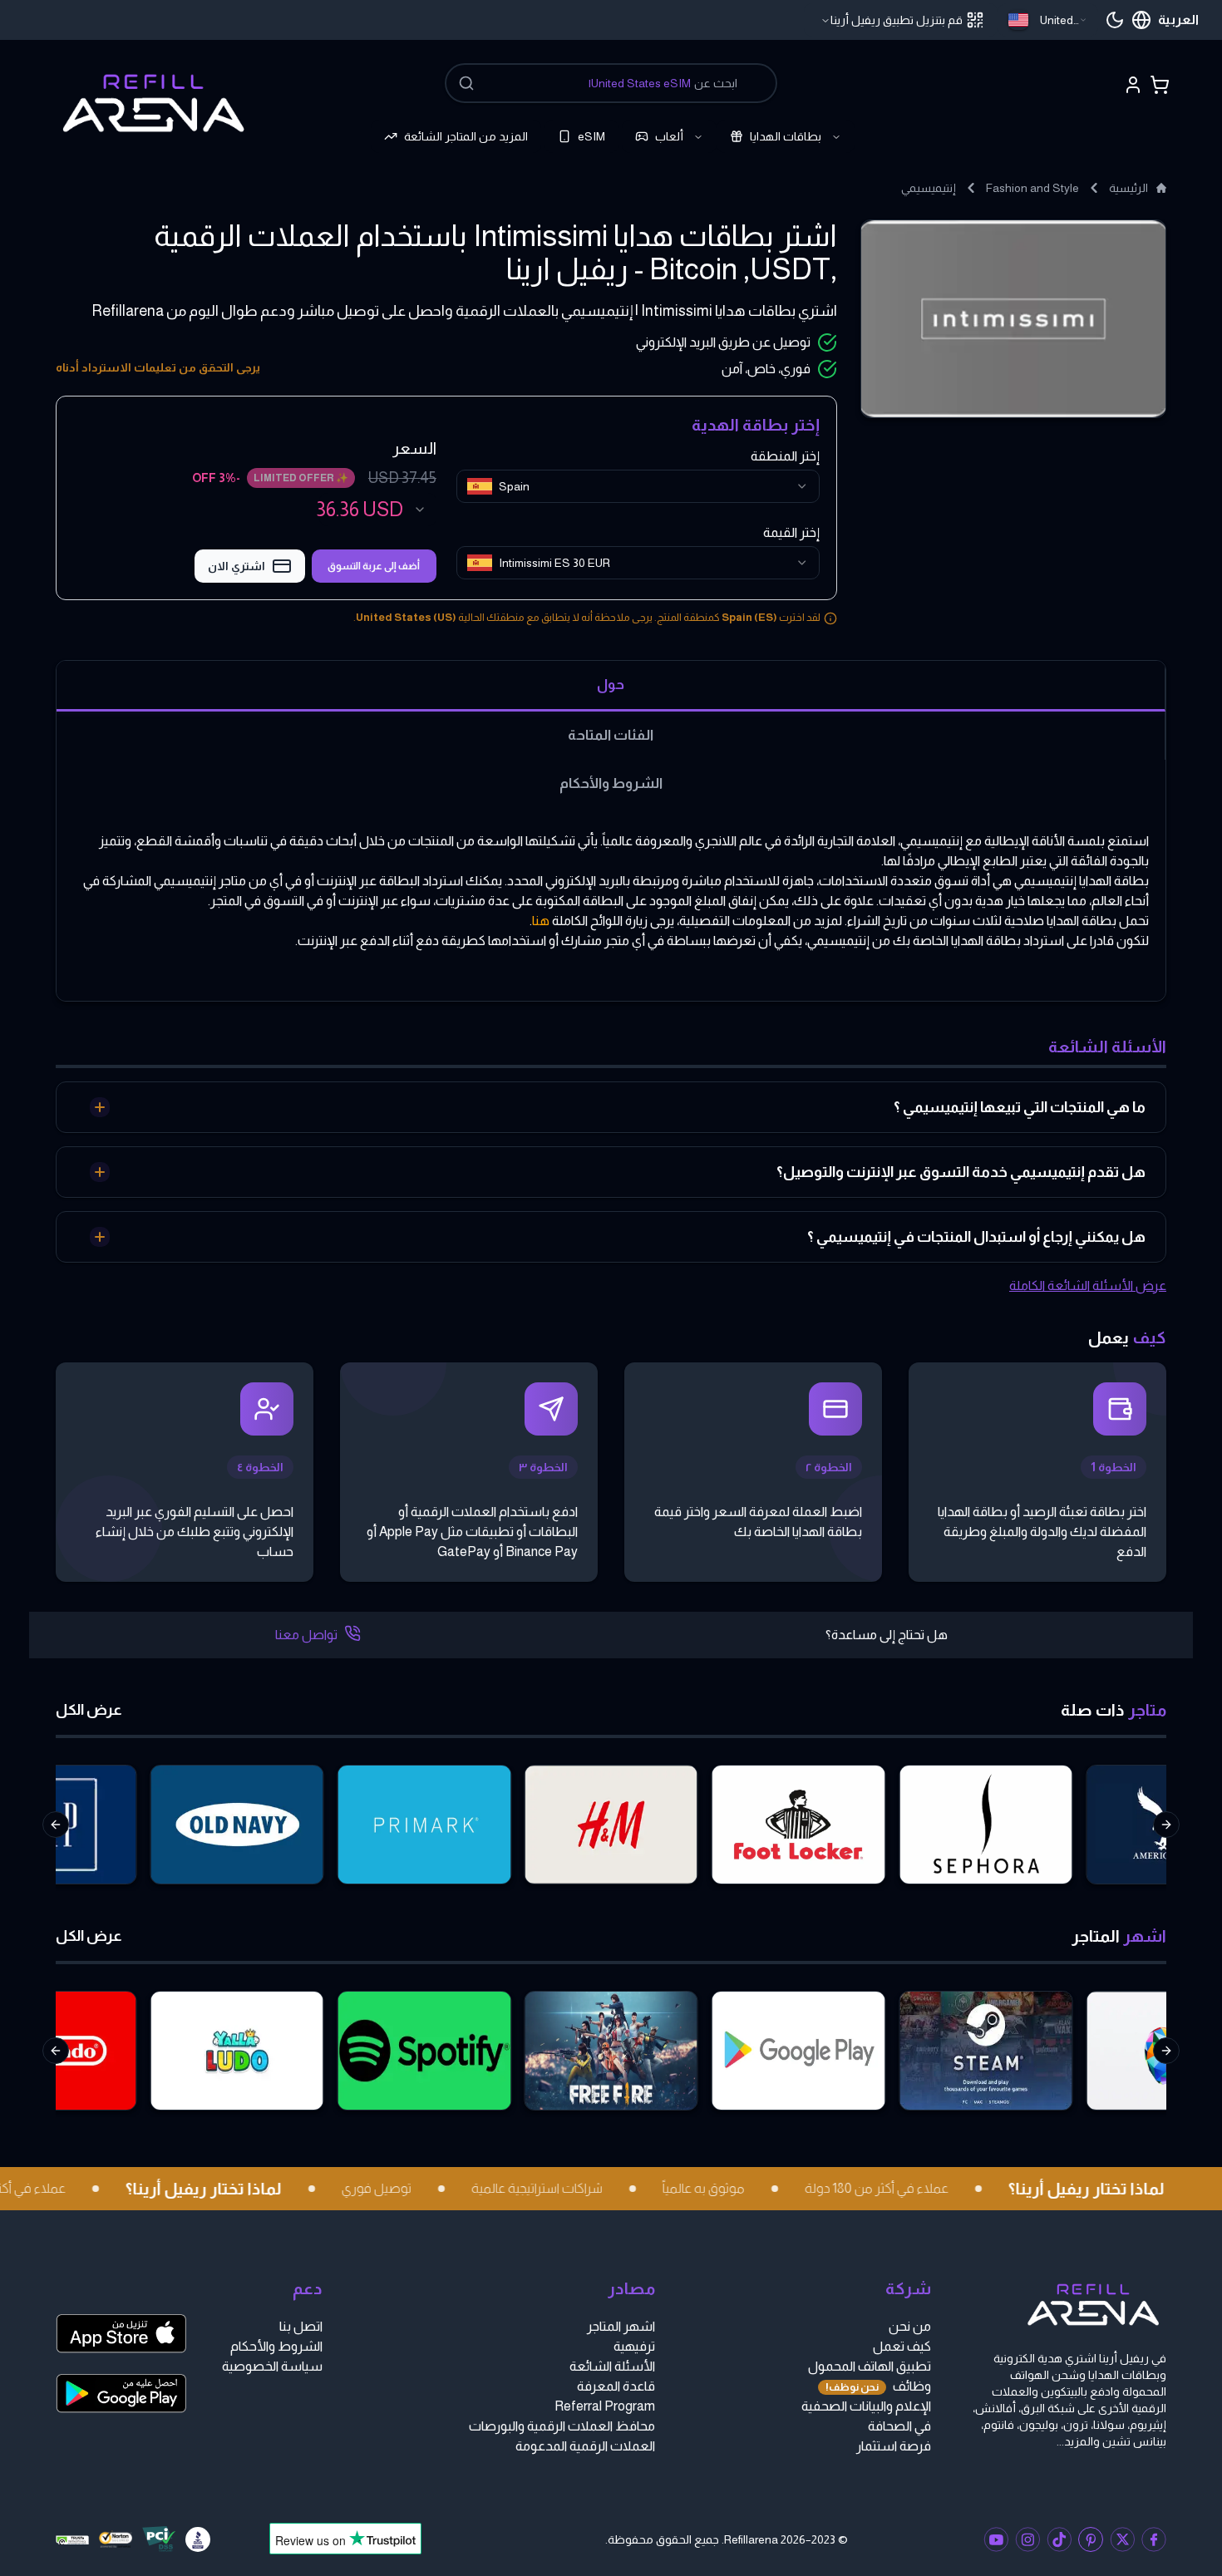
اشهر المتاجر (621, 2326)
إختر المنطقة (785, 456)
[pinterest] (1091, 2539)
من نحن (910, 2326)
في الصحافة (899, 2426)
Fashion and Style (1032, 188)
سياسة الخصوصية (272, 2366)
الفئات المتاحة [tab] (611, 735)
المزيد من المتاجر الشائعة (466, 136)
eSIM (591, 136)
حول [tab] (611, 684)
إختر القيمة (791, 532)
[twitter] (1122, 2539)
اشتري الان (237, 566)
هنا (541, 921)
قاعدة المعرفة (616, 2386)
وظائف (878, 2386)
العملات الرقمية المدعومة (585, 2446)
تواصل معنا (306, 1635)
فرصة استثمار (894, 2446)
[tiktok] (1059, 2539)
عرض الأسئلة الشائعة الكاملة (1088, 1286)
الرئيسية (1128, 188)
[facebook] (1154, 2539)
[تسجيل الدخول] (1133, 85)
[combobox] (1048, 20)
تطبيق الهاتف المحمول (870, 2366)
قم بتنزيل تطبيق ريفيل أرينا (897, 20)
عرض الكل (89, 1710)
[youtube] (996, 2539)
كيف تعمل (902, 2346)
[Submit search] (466, 83)
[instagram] (1027, 2539)
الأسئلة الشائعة (612, 2366)
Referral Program (605, 2406)
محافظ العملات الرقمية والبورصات (562, 2426)
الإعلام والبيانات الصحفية (866, 2406)
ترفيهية (634, 2346)
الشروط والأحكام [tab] (611, 783)
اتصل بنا (301, 2326)
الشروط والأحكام (276, 2346)
